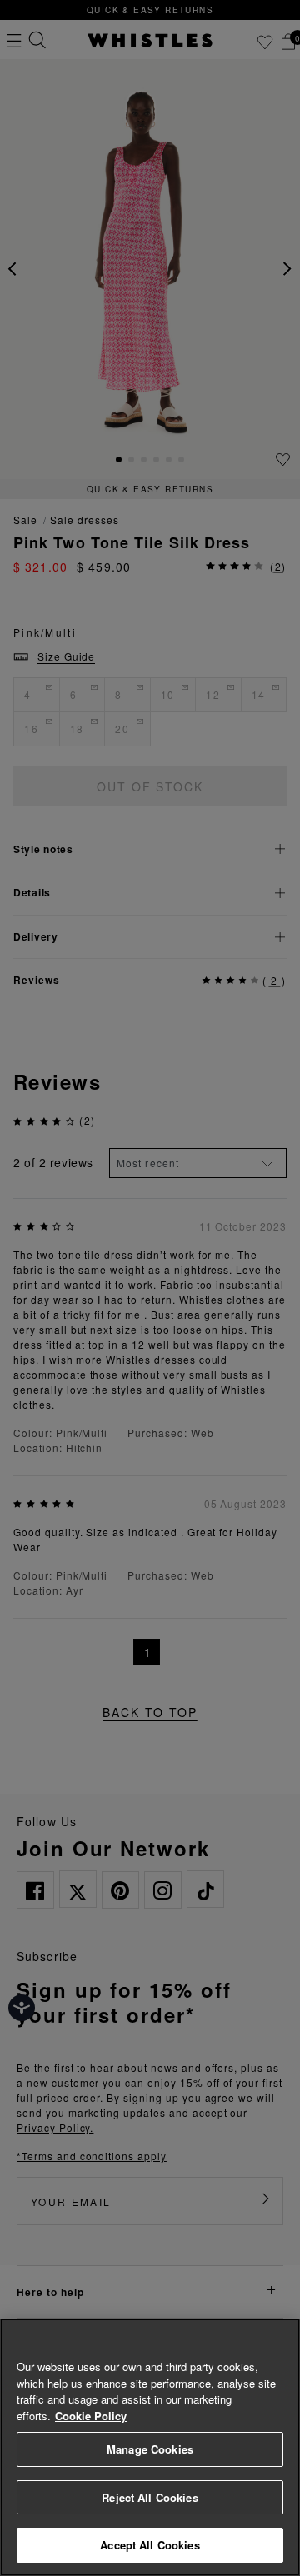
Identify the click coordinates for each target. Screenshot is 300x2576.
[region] (150, 2447)
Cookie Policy (91, 2416)
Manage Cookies (150, 2449)
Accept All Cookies (150, 2545)
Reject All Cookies (150, 2497)
